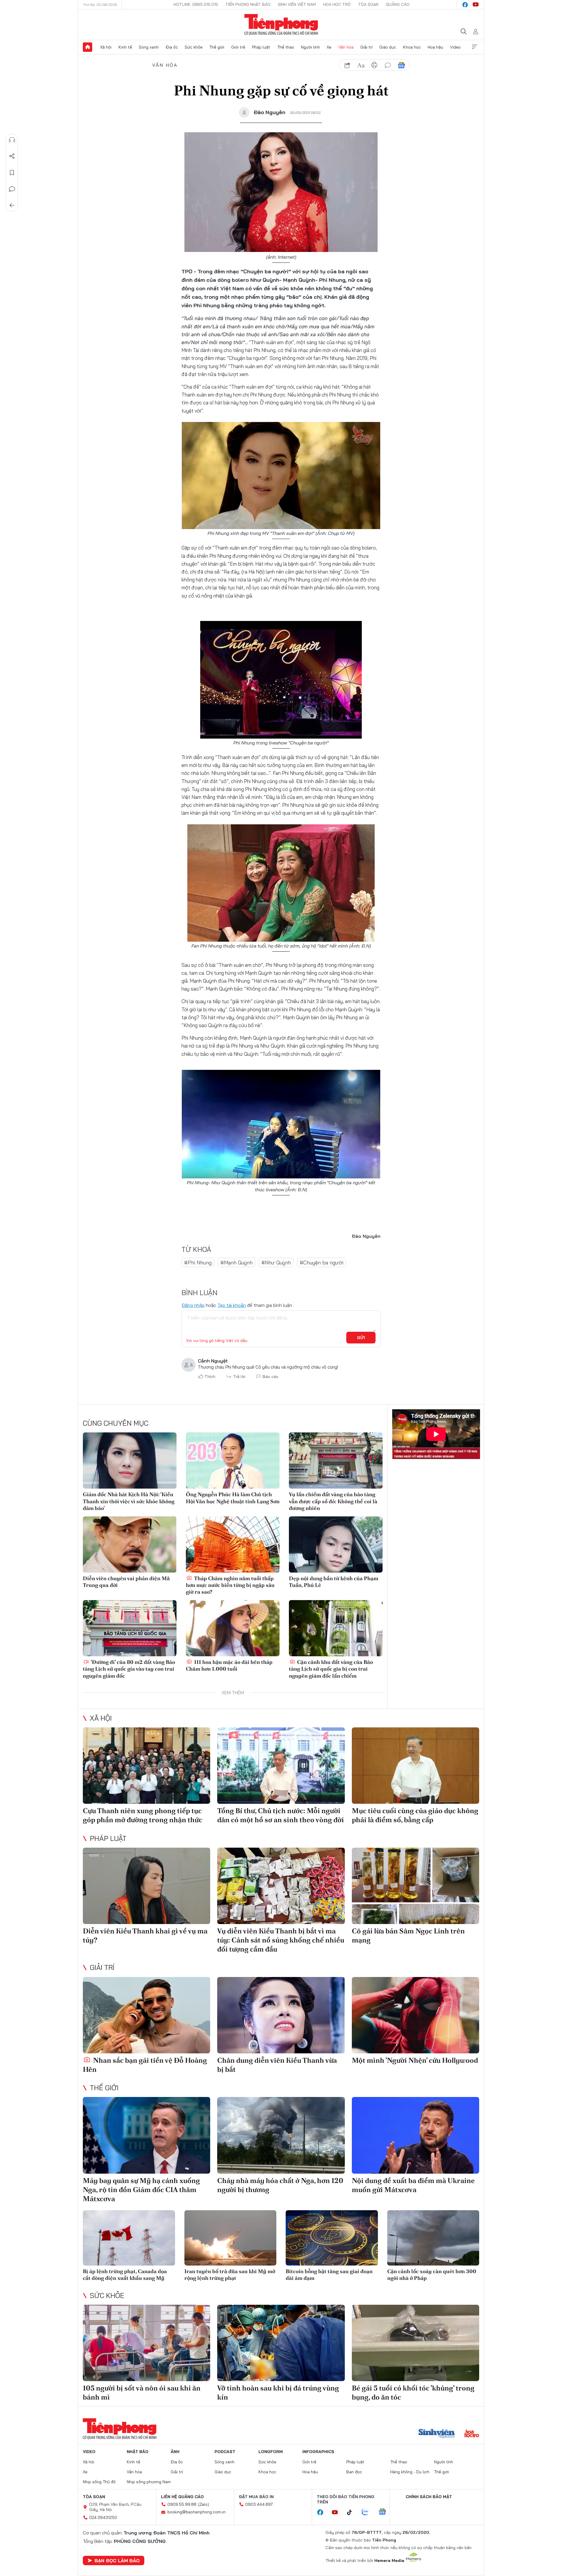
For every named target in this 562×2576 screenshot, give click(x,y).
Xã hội (106, 47)
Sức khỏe (194, 47)
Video (455, 47)
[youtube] (476, 5)
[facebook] (465, 5)
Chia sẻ (12, 156)
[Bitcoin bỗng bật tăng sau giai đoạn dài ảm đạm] (332, 2238)
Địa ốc (172, 47)
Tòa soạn (368, 4)
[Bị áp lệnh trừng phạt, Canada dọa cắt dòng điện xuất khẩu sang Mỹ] (129, 2238)
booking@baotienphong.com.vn (197, 2512)
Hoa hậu (435, 47)
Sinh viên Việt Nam (297, 4)
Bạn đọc (354, 2472)
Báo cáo (270, 1377)
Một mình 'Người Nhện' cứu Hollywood (415, 2060)
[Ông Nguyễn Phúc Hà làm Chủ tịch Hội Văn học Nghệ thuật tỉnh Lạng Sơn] (233, 1461)
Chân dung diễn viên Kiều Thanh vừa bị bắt (277, 2065)
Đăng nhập (193, 1305)
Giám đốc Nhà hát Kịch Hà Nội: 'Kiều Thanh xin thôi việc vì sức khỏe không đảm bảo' (129, 1501)
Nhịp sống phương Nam (149, 2482)
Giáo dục (388, 47)
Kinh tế (125, 47)
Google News (401, 65)
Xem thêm (474, 47)
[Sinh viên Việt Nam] (437, 2434)
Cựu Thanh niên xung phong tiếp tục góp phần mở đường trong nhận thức (143, 1815)
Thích (210, 1377)
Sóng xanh (149, 47)
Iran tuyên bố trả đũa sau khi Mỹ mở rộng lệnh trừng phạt (230, 2275)
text (361, 65)
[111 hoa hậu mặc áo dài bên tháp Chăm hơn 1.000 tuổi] (233, 1628)
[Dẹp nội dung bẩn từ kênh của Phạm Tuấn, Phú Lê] (336, 1544)
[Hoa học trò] (472, 2434)
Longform (271, 2452)
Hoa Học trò (337, 4)
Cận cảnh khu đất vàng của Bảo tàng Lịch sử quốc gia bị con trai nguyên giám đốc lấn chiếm (331, 1669)
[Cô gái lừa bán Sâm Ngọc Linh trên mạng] (415, 1886)
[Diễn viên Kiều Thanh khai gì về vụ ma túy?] (147, 1886)
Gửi (361, 1338)
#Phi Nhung (198, 1263)
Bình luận (12, 189)
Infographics (318, 2452)
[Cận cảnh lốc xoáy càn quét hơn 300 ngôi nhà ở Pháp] (433, 2238)
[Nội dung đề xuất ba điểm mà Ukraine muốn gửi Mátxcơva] (415, 2135)
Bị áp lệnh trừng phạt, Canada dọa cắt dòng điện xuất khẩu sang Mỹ (125, 2275)
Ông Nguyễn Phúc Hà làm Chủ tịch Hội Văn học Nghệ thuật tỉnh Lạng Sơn (233, 1498)
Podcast (225, 2452)
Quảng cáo (398, 4)
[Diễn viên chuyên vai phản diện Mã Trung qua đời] (130, 1544)
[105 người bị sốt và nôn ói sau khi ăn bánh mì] (147, 2343)
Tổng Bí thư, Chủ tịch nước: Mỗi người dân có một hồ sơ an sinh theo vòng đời (281, 1815)
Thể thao (286, 47)
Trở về (12, 205)
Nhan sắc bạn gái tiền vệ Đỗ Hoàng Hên (145, 2065)
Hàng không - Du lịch (410, 2472)
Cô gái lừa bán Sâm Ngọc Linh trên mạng (408, 1935)
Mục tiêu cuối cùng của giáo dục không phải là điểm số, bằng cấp (415, 1815)
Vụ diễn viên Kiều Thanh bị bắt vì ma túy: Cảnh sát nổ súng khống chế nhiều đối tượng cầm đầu (281, 1940)
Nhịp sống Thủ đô (99, 2482)
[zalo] (368, 2512)
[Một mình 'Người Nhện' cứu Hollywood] (415, 2015)
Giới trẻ (238, 47)
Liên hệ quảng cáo (182, 2497)
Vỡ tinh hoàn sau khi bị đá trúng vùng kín (278, 2393)
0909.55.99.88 (182, 2504)
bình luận (388, 65)
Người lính (310, 47)
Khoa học (412, 47)
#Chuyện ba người (322, 1263)
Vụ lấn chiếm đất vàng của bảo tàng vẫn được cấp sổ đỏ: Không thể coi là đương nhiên (333, 1501)
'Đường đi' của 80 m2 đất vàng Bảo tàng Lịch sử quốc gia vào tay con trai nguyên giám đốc (129, 1669)
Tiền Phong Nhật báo (248, 4)
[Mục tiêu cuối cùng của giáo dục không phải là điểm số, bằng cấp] (415, 1766)
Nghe (12, 140)
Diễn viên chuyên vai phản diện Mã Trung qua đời (126, 1582)
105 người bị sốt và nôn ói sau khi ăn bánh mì (142, 2393)
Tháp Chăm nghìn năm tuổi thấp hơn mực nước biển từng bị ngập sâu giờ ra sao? (230, 1585)
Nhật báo (138, 2452)
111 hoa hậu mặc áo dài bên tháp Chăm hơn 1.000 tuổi (229, 1665)
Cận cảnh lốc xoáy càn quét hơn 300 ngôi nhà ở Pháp (432, 2275)
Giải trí (366, 47)
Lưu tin (12, 173)
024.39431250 (103, 2517)
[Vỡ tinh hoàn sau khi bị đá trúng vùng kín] (281, 2343)
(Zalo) (204, 2504)
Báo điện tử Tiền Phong (281, 25)
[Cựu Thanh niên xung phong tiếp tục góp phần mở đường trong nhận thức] (147, 1766)
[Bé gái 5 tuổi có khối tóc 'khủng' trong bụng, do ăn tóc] (415, 2343)
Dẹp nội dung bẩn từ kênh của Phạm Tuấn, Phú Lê (334, 1582)
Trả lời (239, 1377)
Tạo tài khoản (232, 1305)
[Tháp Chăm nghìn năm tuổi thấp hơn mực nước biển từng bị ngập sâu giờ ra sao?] (233, 1544)
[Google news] (385, 2512)
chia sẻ (347, 65)
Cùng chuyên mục (116, 1423)
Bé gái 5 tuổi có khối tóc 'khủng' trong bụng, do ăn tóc (413, 2393)
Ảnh (175, 2452)
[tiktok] (352, 2512)
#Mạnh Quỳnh (237, 1263)
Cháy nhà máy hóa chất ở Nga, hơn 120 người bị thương (280, 2185)
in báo (374, 65)
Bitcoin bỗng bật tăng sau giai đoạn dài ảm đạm (329, 2275)
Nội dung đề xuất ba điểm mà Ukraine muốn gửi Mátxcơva (413, 2185)
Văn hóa (346, 47)
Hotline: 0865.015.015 (196, 4)
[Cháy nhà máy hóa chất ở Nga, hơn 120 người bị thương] (281, 2135)
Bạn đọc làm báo (117, 2560)
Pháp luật (261, 47)
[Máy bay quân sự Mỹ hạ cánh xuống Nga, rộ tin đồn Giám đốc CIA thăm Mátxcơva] (147, 2135)
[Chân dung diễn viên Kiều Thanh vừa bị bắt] (281, 2015)
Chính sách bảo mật (429, 2497)
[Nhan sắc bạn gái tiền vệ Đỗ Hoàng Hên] (147, 2015)
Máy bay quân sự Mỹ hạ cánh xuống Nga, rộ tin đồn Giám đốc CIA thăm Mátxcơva (141, 2190)
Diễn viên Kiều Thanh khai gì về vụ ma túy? (145, 1935)
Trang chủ (88, 47)
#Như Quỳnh (276, 1263)
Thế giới (217, 47)
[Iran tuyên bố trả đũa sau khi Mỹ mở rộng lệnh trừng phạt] (231, 2238)
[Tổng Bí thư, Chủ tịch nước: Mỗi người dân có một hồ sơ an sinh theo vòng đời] (281, 1766)
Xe (329, 47)
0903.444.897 (259, 2504)
